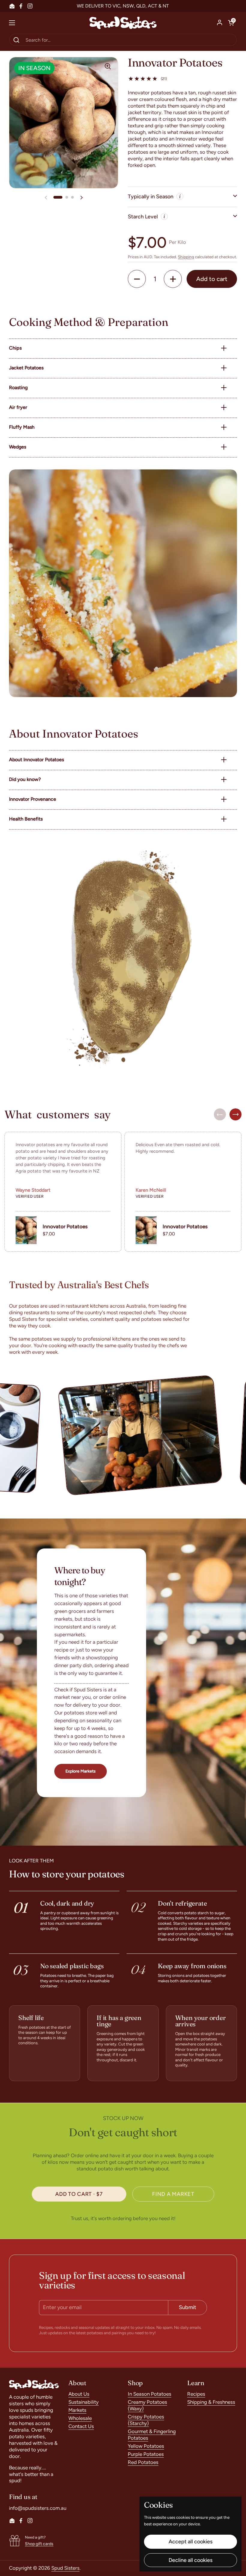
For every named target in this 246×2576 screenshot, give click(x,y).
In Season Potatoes (150, 2394)
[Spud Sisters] (123, 23)
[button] (231, 23)
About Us (79, 2394)
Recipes (196, 2394)
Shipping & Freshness (211, 2402)
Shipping (186, 257)
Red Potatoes (143, 2462)
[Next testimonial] (235, 1114)
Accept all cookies (190, 2542)
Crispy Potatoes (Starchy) (146, 2420)
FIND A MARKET (173, 2194)
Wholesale (80, 2418)
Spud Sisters (65, 2568)
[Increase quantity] (173, 279)
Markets (77, 2410)
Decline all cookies (190, 2560)
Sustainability (84, 2402)
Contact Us (81, 2426)
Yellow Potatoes (146, 2446)
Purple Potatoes (146, 2454)
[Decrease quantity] (137, 279)
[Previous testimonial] (220, 1114)
